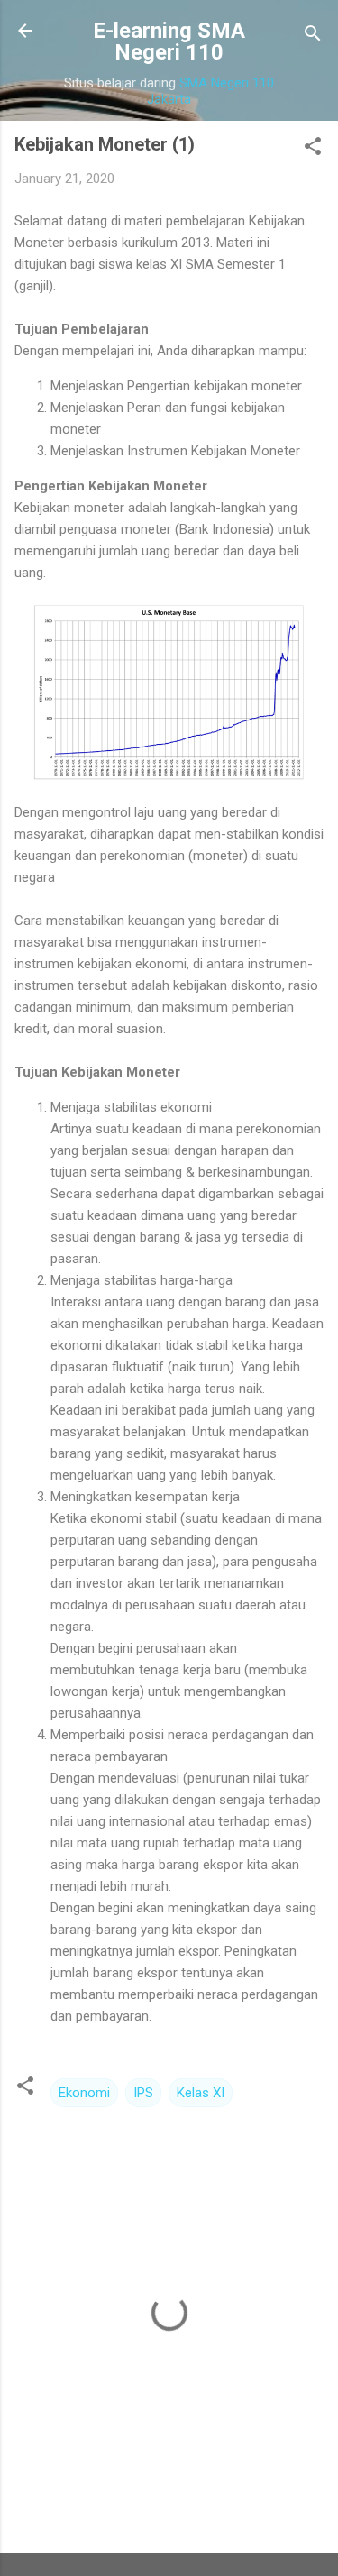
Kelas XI (201, 2093)
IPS (143, 2093)
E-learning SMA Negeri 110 (169, 41)
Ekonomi (84, 2093)
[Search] (313, 37)
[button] (313, 149)
